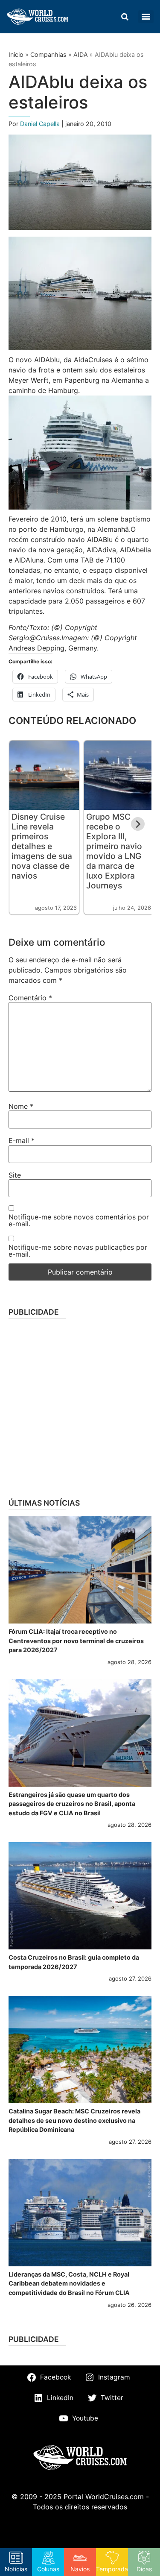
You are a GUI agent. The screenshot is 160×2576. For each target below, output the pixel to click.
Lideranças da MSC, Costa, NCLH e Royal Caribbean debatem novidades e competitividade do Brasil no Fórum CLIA (69, 2283)
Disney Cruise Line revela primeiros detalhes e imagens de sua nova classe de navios (42, 846)
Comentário (30, 998)
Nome (21, 1106)
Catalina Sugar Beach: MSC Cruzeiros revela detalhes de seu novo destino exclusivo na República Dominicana (74, 2120)
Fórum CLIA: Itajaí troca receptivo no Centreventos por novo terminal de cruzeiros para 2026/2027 (76, 1641)
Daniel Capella (41, 124)
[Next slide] (138, 824)
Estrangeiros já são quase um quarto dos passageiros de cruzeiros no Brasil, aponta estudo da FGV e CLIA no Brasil (72, 1804)
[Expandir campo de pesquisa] (125, 17)
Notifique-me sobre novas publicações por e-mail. (78, 1251)
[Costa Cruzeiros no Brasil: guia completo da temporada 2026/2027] (80, 1896)
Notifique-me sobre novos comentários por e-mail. (79, 1220)
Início (16, 54)
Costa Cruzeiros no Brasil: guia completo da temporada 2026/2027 (74, 1962)
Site (15, 1175)
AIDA (81, 54)
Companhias (48, 54)
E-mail (22, 1140)
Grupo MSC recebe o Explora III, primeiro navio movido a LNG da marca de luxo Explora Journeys (114, 851)
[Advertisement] (80, 1405)
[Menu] (146, 17)
